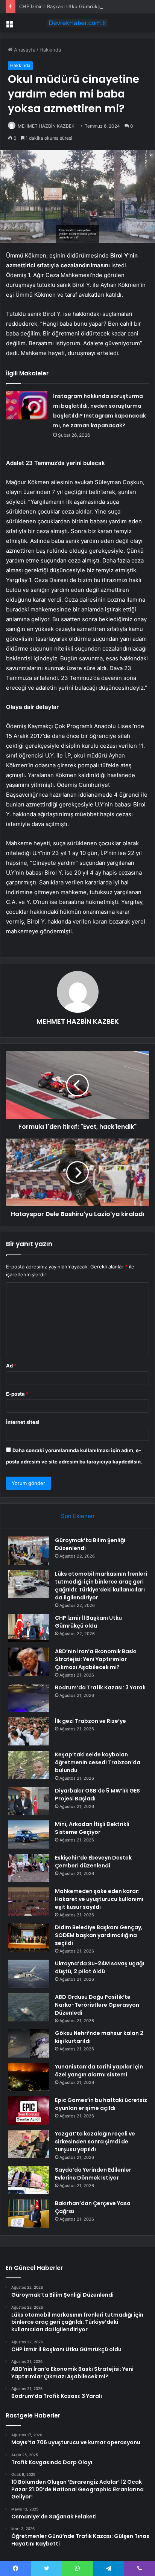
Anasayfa (24, 50)
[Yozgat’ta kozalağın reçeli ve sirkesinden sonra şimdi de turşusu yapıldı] (29, 2144)
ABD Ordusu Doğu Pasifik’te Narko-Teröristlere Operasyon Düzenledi (97, 2005)
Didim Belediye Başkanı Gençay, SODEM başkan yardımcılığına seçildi (99, 1935)
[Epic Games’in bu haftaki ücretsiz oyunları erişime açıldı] (29, 2110)
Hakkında (50, 50)
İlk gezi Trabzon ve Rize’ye (90, 1721)
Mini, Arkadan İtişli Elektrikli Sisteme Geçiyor (92, 1828)
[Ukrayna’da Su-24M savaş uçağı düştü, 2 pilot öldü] (29, 1974)
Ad (11, 1366)
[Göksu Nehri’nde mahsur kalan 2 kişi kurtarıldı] (29, 2043)
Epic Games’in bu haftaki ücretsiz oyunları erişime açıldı (101, 2104)
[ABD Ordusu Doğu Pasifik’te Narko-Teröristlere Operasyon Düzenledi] (29, 2007)
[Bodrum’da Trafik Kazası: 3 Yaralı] (29, 1698)
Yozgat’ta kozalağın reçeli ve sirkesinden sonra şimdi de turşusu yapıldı (95, 2142)
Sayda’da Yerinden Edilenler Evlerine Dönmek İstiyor (93, 2174)
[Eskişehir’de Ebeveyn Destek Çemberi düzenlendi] (29, 1868)
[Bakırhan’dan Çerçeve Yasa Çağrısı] (29, 2214)
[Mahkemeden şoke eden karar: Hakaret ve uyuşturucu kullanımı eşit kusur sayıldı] (29, 1902)
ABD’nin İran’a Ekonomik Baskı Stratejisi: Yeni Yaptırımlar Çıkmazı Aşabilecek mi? (96, 1659)
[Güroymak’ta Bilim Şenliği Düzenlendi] (29, 1551)
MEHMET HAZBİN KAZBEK (46, 126)
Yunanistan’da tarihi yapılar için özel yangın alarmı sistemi (99, 2071)
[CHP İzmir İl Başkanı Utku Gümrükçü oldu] (29, 1628)
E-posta (17, 1394)
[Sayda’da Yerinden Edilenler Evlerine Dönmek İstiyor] (29, 2180)
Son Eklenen (78, 1516)
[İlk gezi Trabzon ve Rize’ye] (29, 1731)
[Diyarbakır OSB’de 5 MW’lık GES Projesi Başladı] (29, 1801)
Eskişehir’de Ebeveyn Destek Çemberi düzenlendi (93, 1862)
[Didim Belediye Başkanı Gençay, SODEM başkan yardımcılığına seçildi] (29, 1938)
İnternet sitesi (23, 1422)
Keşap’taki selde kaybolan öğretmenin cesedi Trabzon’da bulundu (98, 1762)
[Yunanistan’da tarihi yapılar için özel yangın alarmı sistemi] (29, 2077)
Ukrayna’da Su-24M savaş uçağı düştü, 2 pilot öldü (100, 1967)
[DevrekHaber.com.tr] (77, 23)
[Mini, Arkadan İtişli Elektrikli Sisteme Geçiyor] (29, 1834)
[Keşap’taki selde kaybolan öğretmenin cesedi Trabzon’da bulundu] (29, 1765)
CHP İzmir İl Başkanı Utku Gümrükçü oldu (67, 6)
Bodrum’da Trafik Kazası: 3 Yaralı (100, 1687)
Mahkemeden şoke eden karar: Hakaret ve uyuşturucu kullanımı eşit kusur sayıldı (99, 1899)
